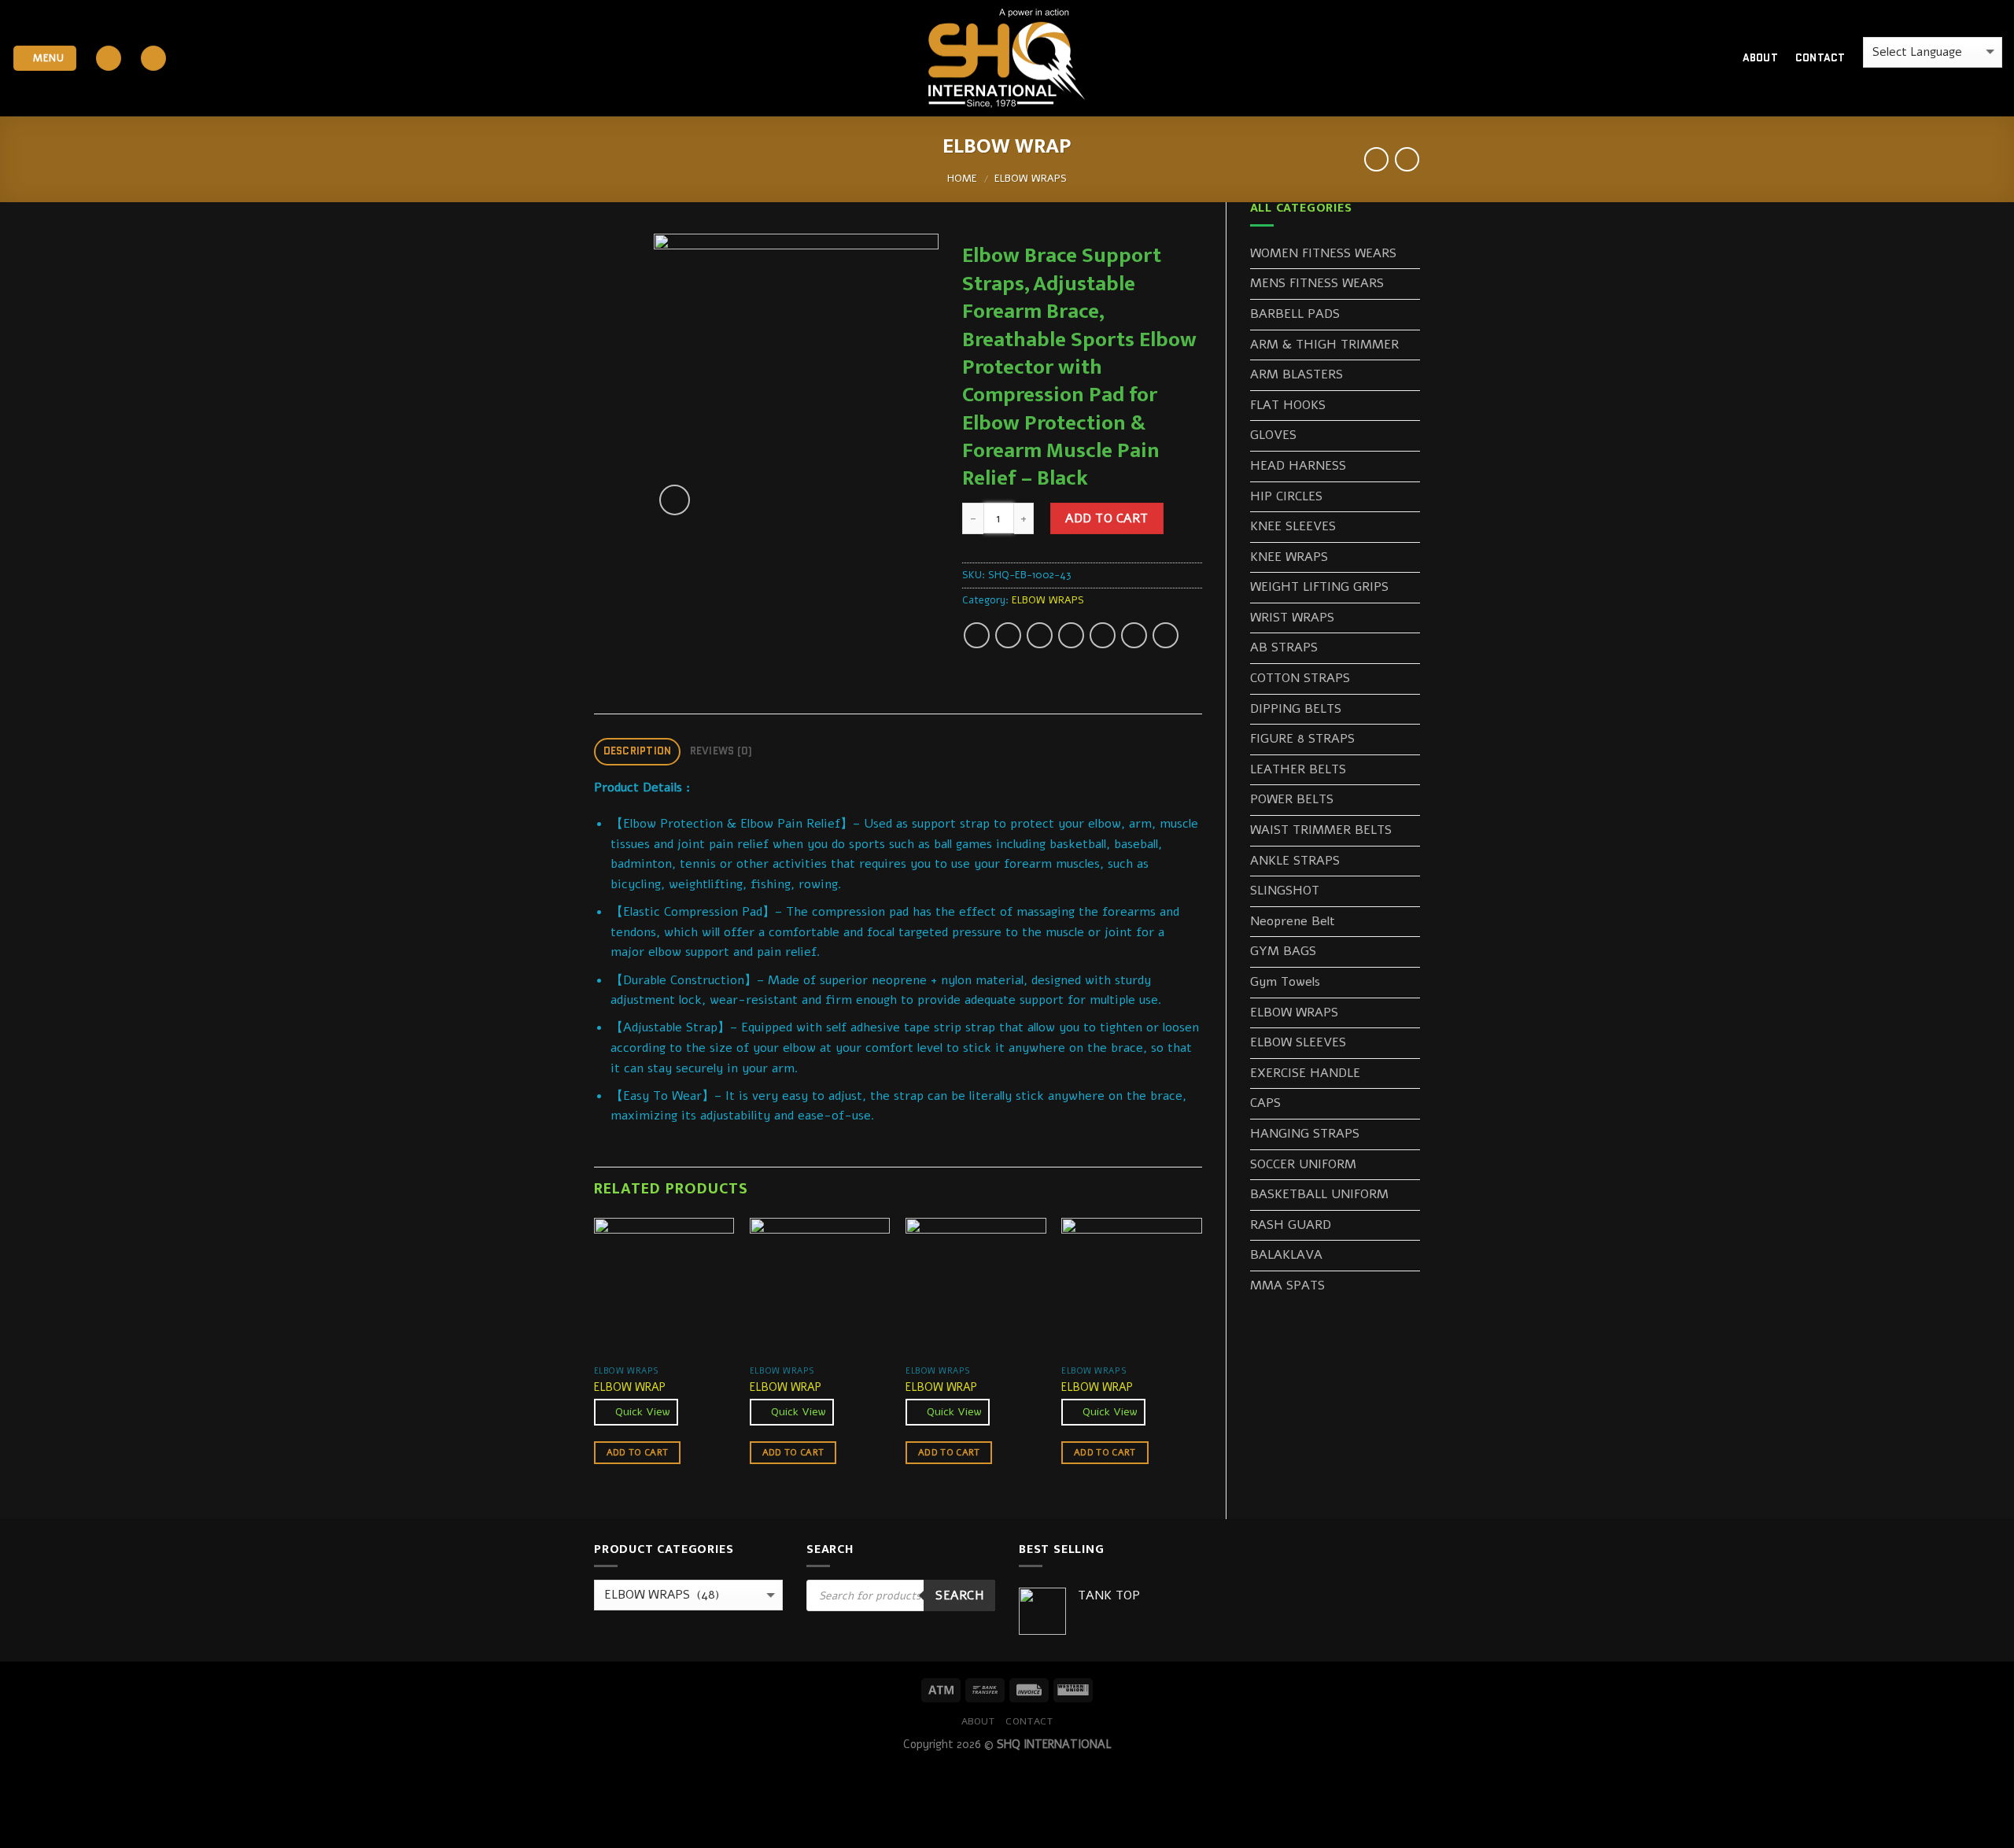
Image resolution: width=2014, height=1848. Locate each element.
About (1760, 58)
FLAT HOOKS (1288, 405)
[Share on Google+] (1103, 635)
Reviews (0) (721, 751)
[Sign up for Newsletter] (153, 59)
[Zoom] (675, 500)
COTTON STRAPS (1300, 678)
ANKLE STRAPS (1295, 861)
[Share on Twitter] (1008, 635)
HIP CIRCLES (1286, 496)
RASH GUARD (1291, 1225)
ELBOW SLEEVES (1298, 1042)
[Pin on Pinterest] (1071, 635)
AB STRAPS (1284, 647)
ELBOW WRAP (630, 1387)
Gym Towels (1285, 982)
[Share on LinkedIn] (1134, 635)
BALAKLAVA (1286, 1255)
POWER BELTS (1292, 799)
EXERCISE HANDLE (1305, 1073)
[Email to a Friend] (1040, 635)
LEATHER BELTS (1298, 769)
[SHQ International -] (1007, 59)
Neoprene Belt (1293, 921)
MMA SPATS (1287, 1285)
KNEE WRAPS (1289, 557)
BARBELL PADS (1295, 314)
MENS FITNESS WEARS (1317, 283)
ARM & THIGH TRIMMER (1324, 345)
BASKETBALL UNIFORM (1319, 1194)
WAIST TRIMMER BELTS (1321, 830)
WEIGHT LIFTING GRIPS (1319, 587)
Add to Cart (1107, 518)
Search (959, 1595)
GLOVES (1273, 435)
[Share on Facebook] (977, 635)
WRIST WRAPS (1292, 618)
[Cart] (1703, 58)
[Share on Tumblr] (1166, 635)
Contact (1820, 58)
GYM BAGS (1283, 951)
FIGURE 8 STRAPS (1302, 739)
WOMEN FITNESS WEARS (1323, 253)
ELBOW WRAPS (1031, 179)
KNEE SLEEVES (1293, 526)
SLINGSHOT (1285, 891)
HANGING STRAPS (1305, 1134)
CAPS (1265, 1103)
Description (638, 751)
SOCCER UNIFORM (1303, 1164)
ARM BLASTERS (1297, 374)
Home (962, 179)
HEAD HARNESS (1298, 466)
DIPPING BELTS (1296, 709)
